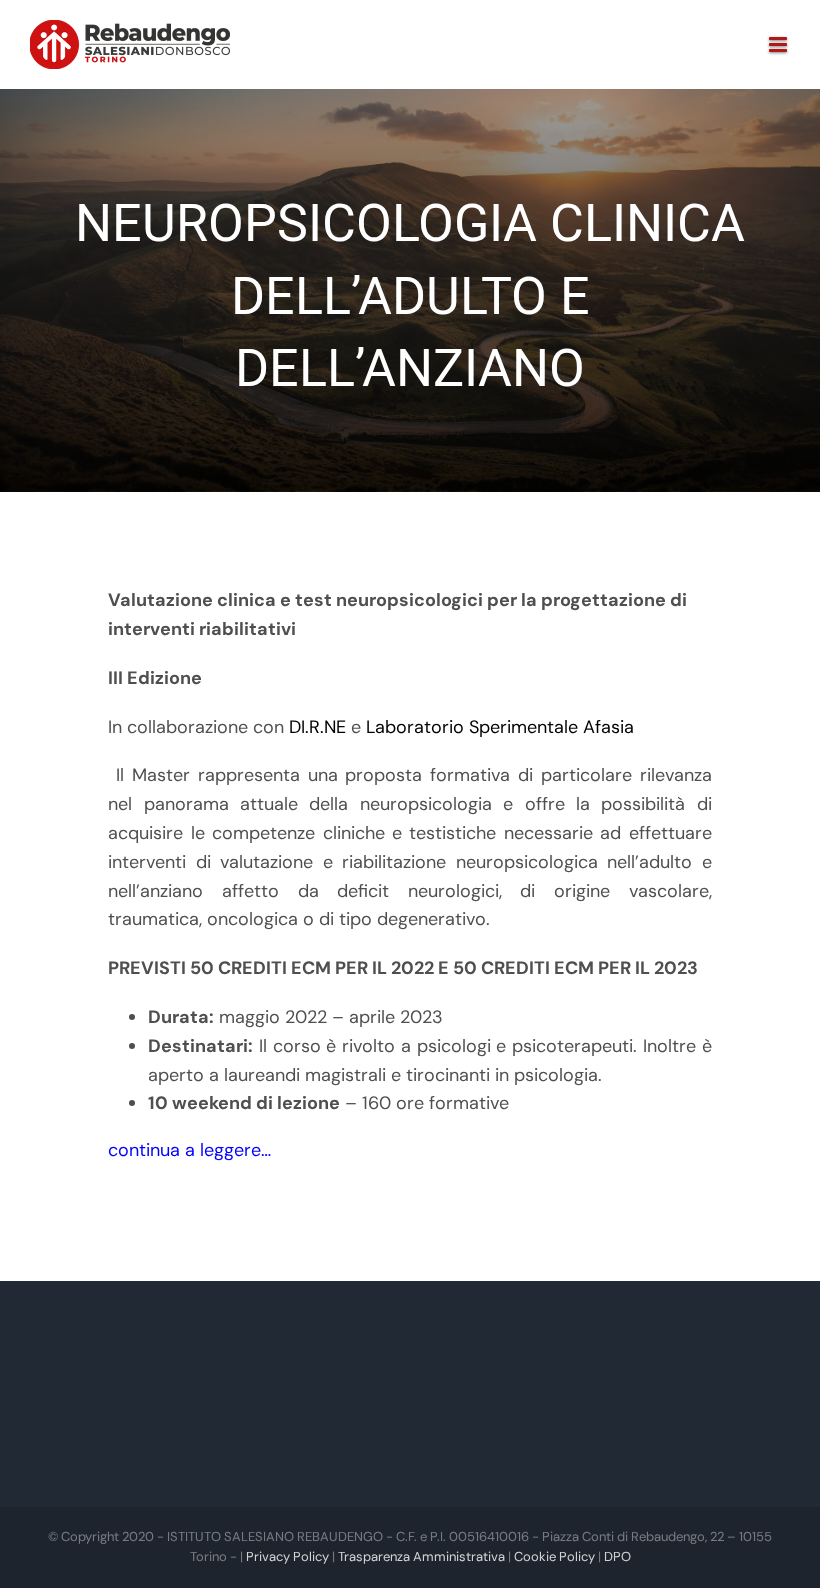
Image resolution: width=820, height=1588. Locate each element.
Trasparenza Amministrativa (421, 1556)
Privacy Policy (287, 1556)
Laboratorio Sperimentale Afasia (500, 727)
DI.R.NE (317, 727)
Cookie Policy (554, 1556)
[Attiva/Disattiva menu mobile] (779, 44)
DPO (617, 1556)
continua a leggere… (189, 1150)
